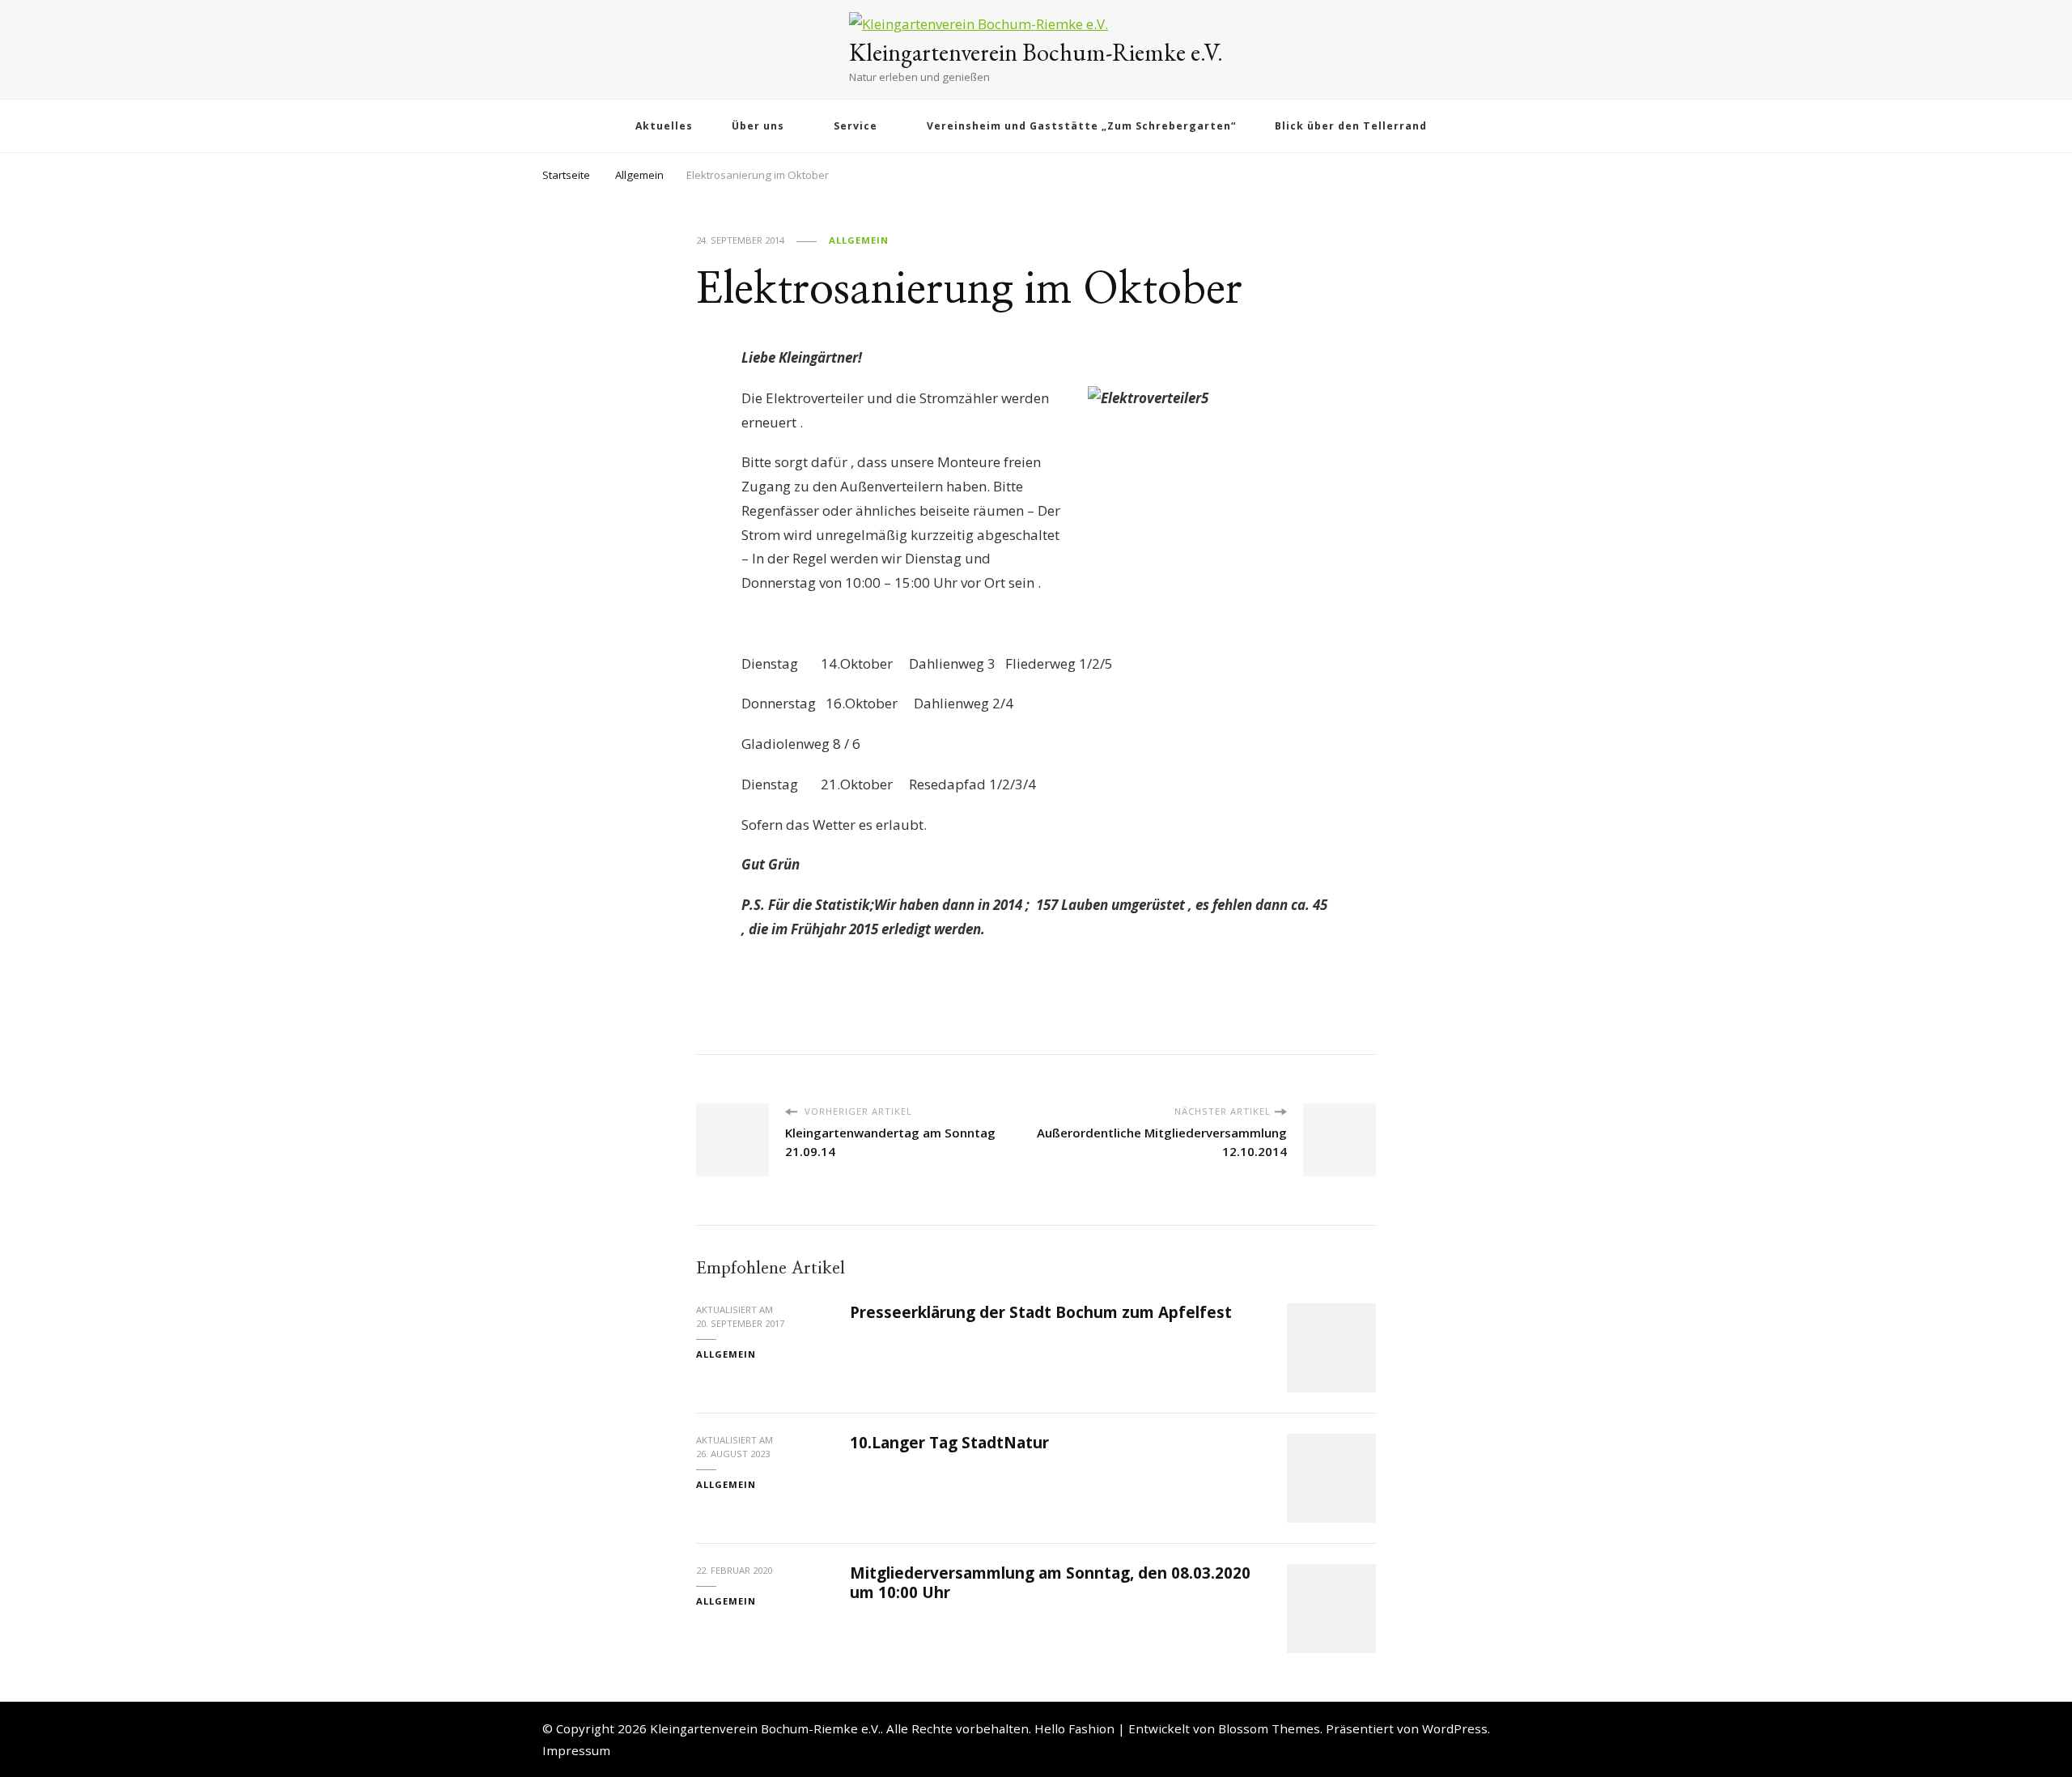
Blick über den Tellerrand (1351, 126)
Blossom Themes (1269, 1728)
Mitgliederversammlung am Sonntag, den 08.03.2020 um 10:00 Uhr (1050, 1582)
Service (856, 126)
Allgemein (859, 240)
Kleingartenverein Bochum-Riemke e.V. (1036, 52)
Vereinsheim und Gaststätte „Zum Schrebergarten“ (1081, 126)
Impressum (576, 1750)
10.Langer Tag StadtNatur (949, 1443)
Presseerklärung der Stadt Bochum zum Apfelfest (1041, 1312)
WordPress (1455, 1728)
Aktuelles (664, 126)
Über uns (758, 126)
